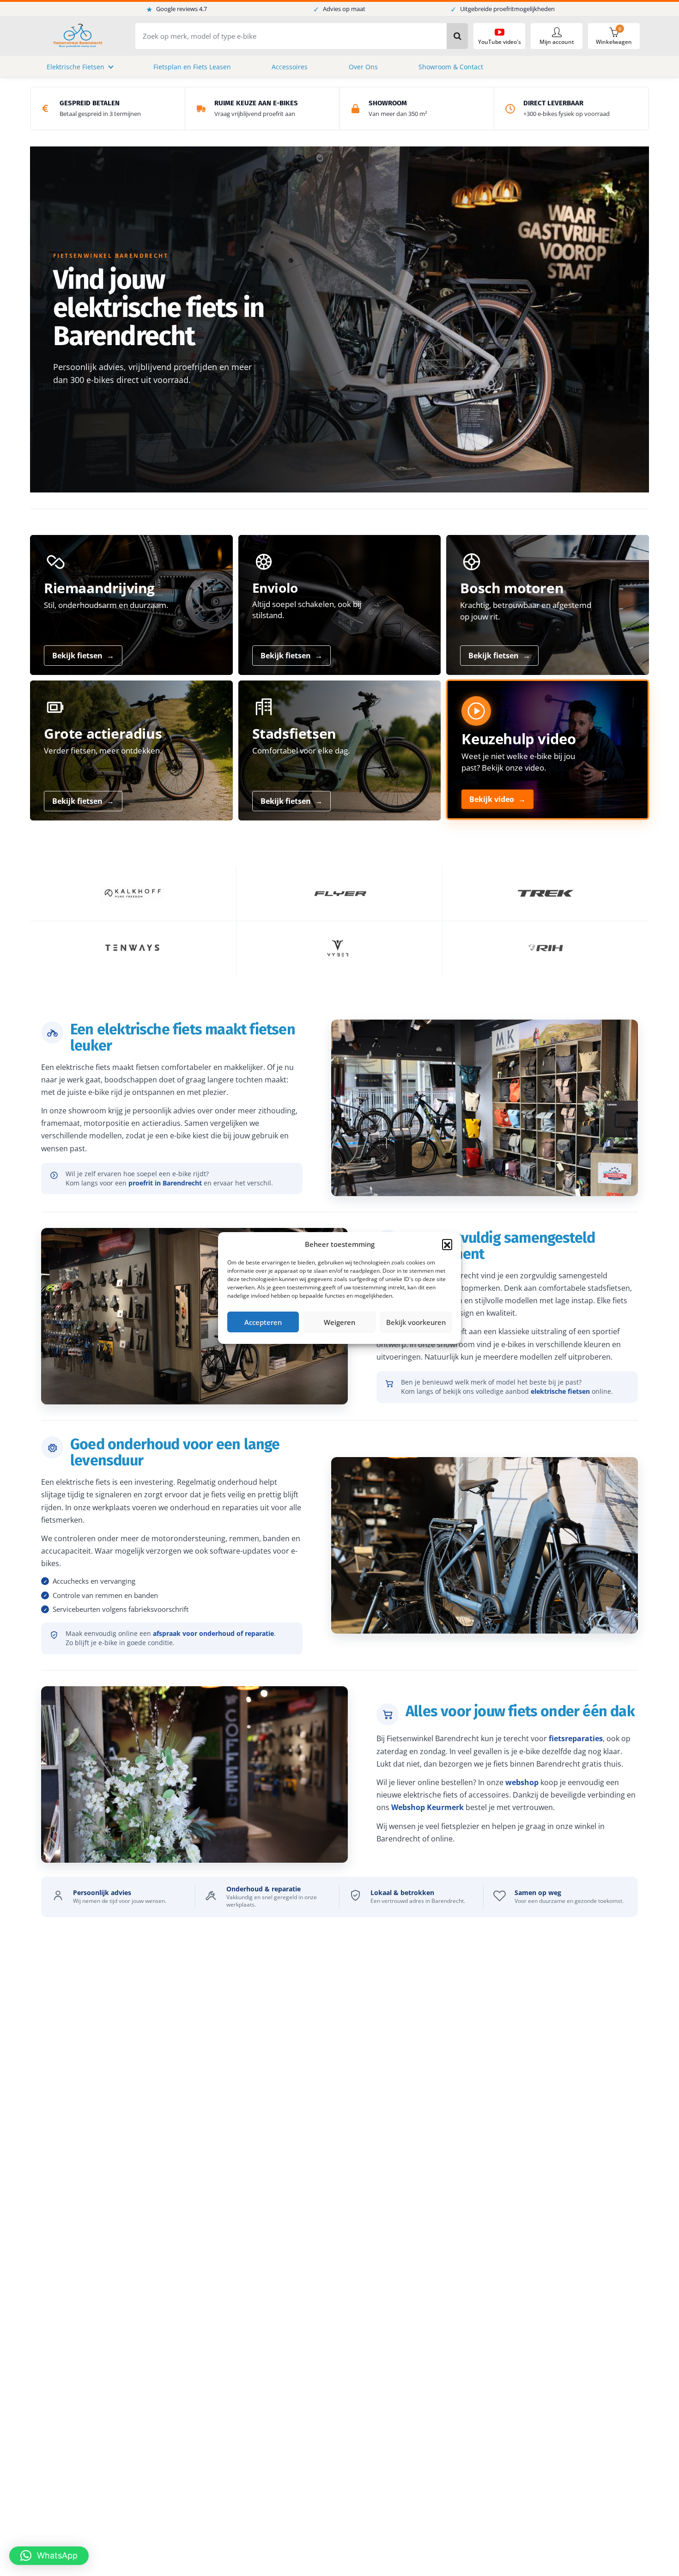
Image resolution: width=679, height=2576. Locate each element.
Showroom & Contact (451, 67)
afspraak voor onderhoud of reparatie (213, 1633)
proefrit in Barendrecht (165, 1183)
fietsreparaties (576, 1738)
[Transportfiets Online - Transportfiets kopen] (77, 36)
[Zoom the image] (133, 893)
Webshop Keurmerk (427, 1807)
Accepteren (263, 1322)
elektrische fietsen (560, 1391)
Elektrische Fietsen (76, 67)
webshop (522, 1782)
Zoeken (457, 36)
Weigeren (339, 1322)
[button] (447, 1244)
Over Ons (363, 67)
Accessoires (290, 67)
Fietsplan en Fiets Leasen (192, 67)
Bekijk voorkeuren (416, 1322)
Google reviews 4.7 (176, 9)
